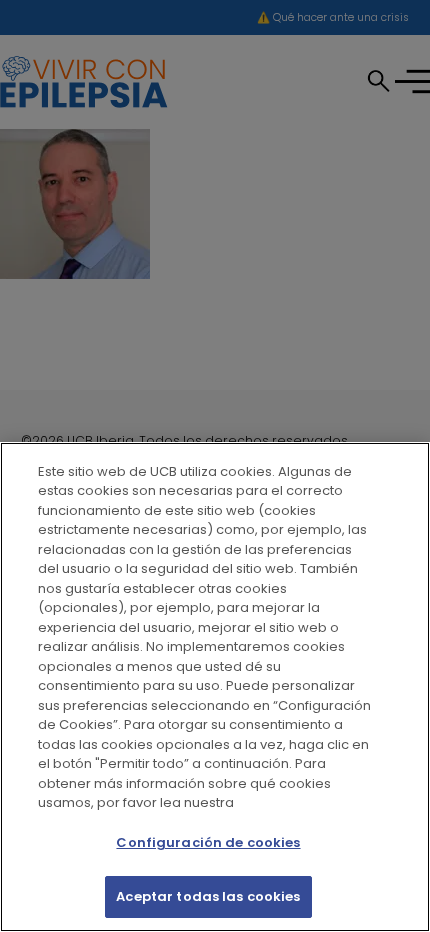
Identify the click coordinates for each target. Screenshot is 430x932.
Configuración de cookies (208, 842)
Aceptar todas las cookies (208, 896)
